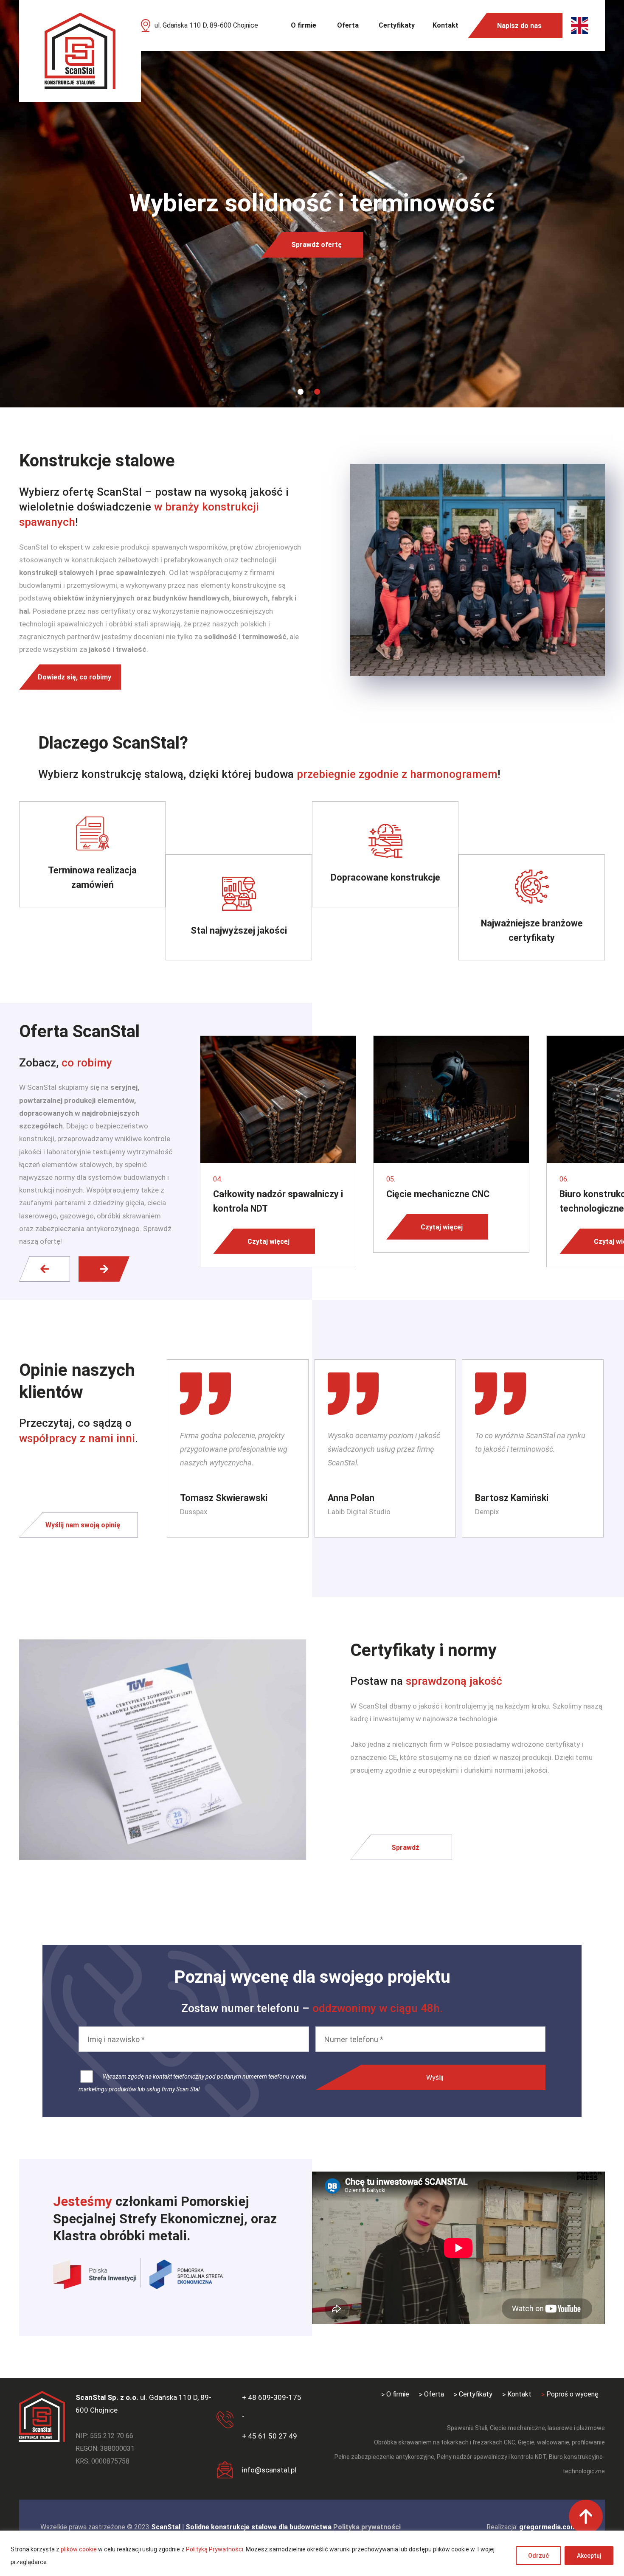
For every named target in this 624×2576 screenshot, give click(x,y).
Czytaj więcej (268, 1241)
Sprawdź (405, 1847)
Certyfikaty (397, 25)
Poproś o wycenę (572, 2394)
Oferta (348, 25)
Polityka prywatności (367, 2527)
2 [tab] (317, 392)
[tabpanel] (312, 204)
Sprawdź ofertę (316, 245)
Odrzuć (538, 2556)
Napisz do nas (519, 26)
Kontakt (446, 25)
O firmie (304, 25)
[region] (312, 2553)
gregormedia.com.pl (551, 2527)
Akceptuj (589, 2556)
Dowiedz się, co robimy (74, 677)
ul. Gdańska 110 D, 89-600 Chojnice (206, 25)
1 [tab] (301, 392)
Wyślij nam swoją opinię (83, 1525)
